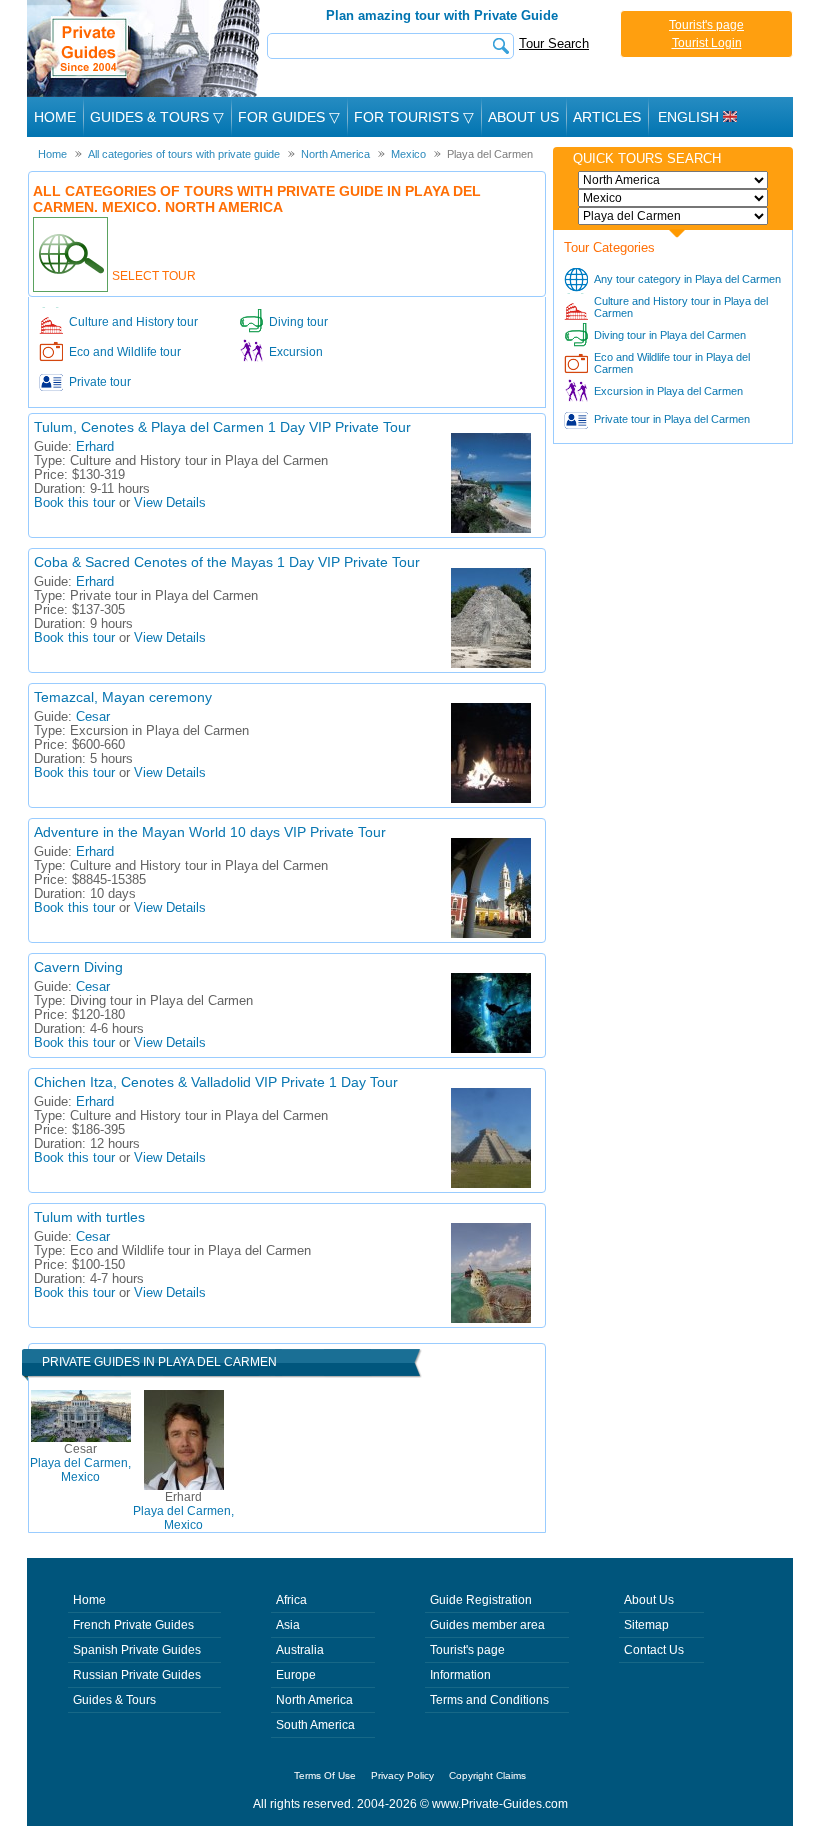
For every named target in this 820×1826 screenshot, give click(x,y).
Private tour (100, 382)
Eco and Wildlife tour (125, 352)
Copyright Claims (487, 1775)
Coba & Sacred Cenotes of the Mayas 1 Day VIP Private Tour (227, 562)
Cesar (93, 717)
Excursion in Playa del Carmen (668, 391)
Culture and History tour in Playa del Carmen (681, 307)
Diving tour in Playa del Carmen (670, 335)
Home (55, 117)
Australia (300, 1650)
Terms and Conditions (489, 1700)
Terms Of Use (325, 1775)
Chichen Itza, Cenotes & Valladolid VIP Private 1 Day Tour (216, 1082)
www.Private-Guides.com (500, 1804)
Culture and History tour (133, 322)
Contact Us (654, 1650)
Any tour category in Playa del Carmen (687, 279)
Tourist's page (706, 25)
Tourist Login (707, 43)
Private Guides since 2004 (145, 48)
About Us (523, 117)
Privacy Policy (402, 1775)
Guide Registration (481, 1600)
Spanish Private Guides (137, 1650)
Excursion (296, 352)
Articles (607, 117)
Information (460, 1675)
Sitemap (646, 1625)
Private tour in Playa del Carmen (672, 419)
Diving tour (298, 322)
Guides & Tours (114, 1700)
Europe (296, 1675)
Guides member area (487, 1625)
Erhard (95, 447)
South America (315, 1725)
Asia (288, 1625)
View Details (170, 503)
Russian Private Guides (137, 1675)
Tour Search (554, 43)
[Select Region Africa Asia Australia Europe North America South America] (673, 180)
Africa (291, 1600)
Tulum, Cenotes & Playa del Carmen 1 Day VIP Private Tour (222, 427)
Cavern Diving (78, 967)
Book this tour (74, 503)
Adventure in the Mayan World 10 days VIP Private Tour (210, 832)
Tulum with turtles (89, 1217)
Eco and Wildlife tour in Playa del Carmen (672, 363)
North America (314, 1700)
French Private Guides (133, 1625)
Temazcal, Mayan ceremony (123, 697)
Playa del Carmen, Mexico (80, 1463)
